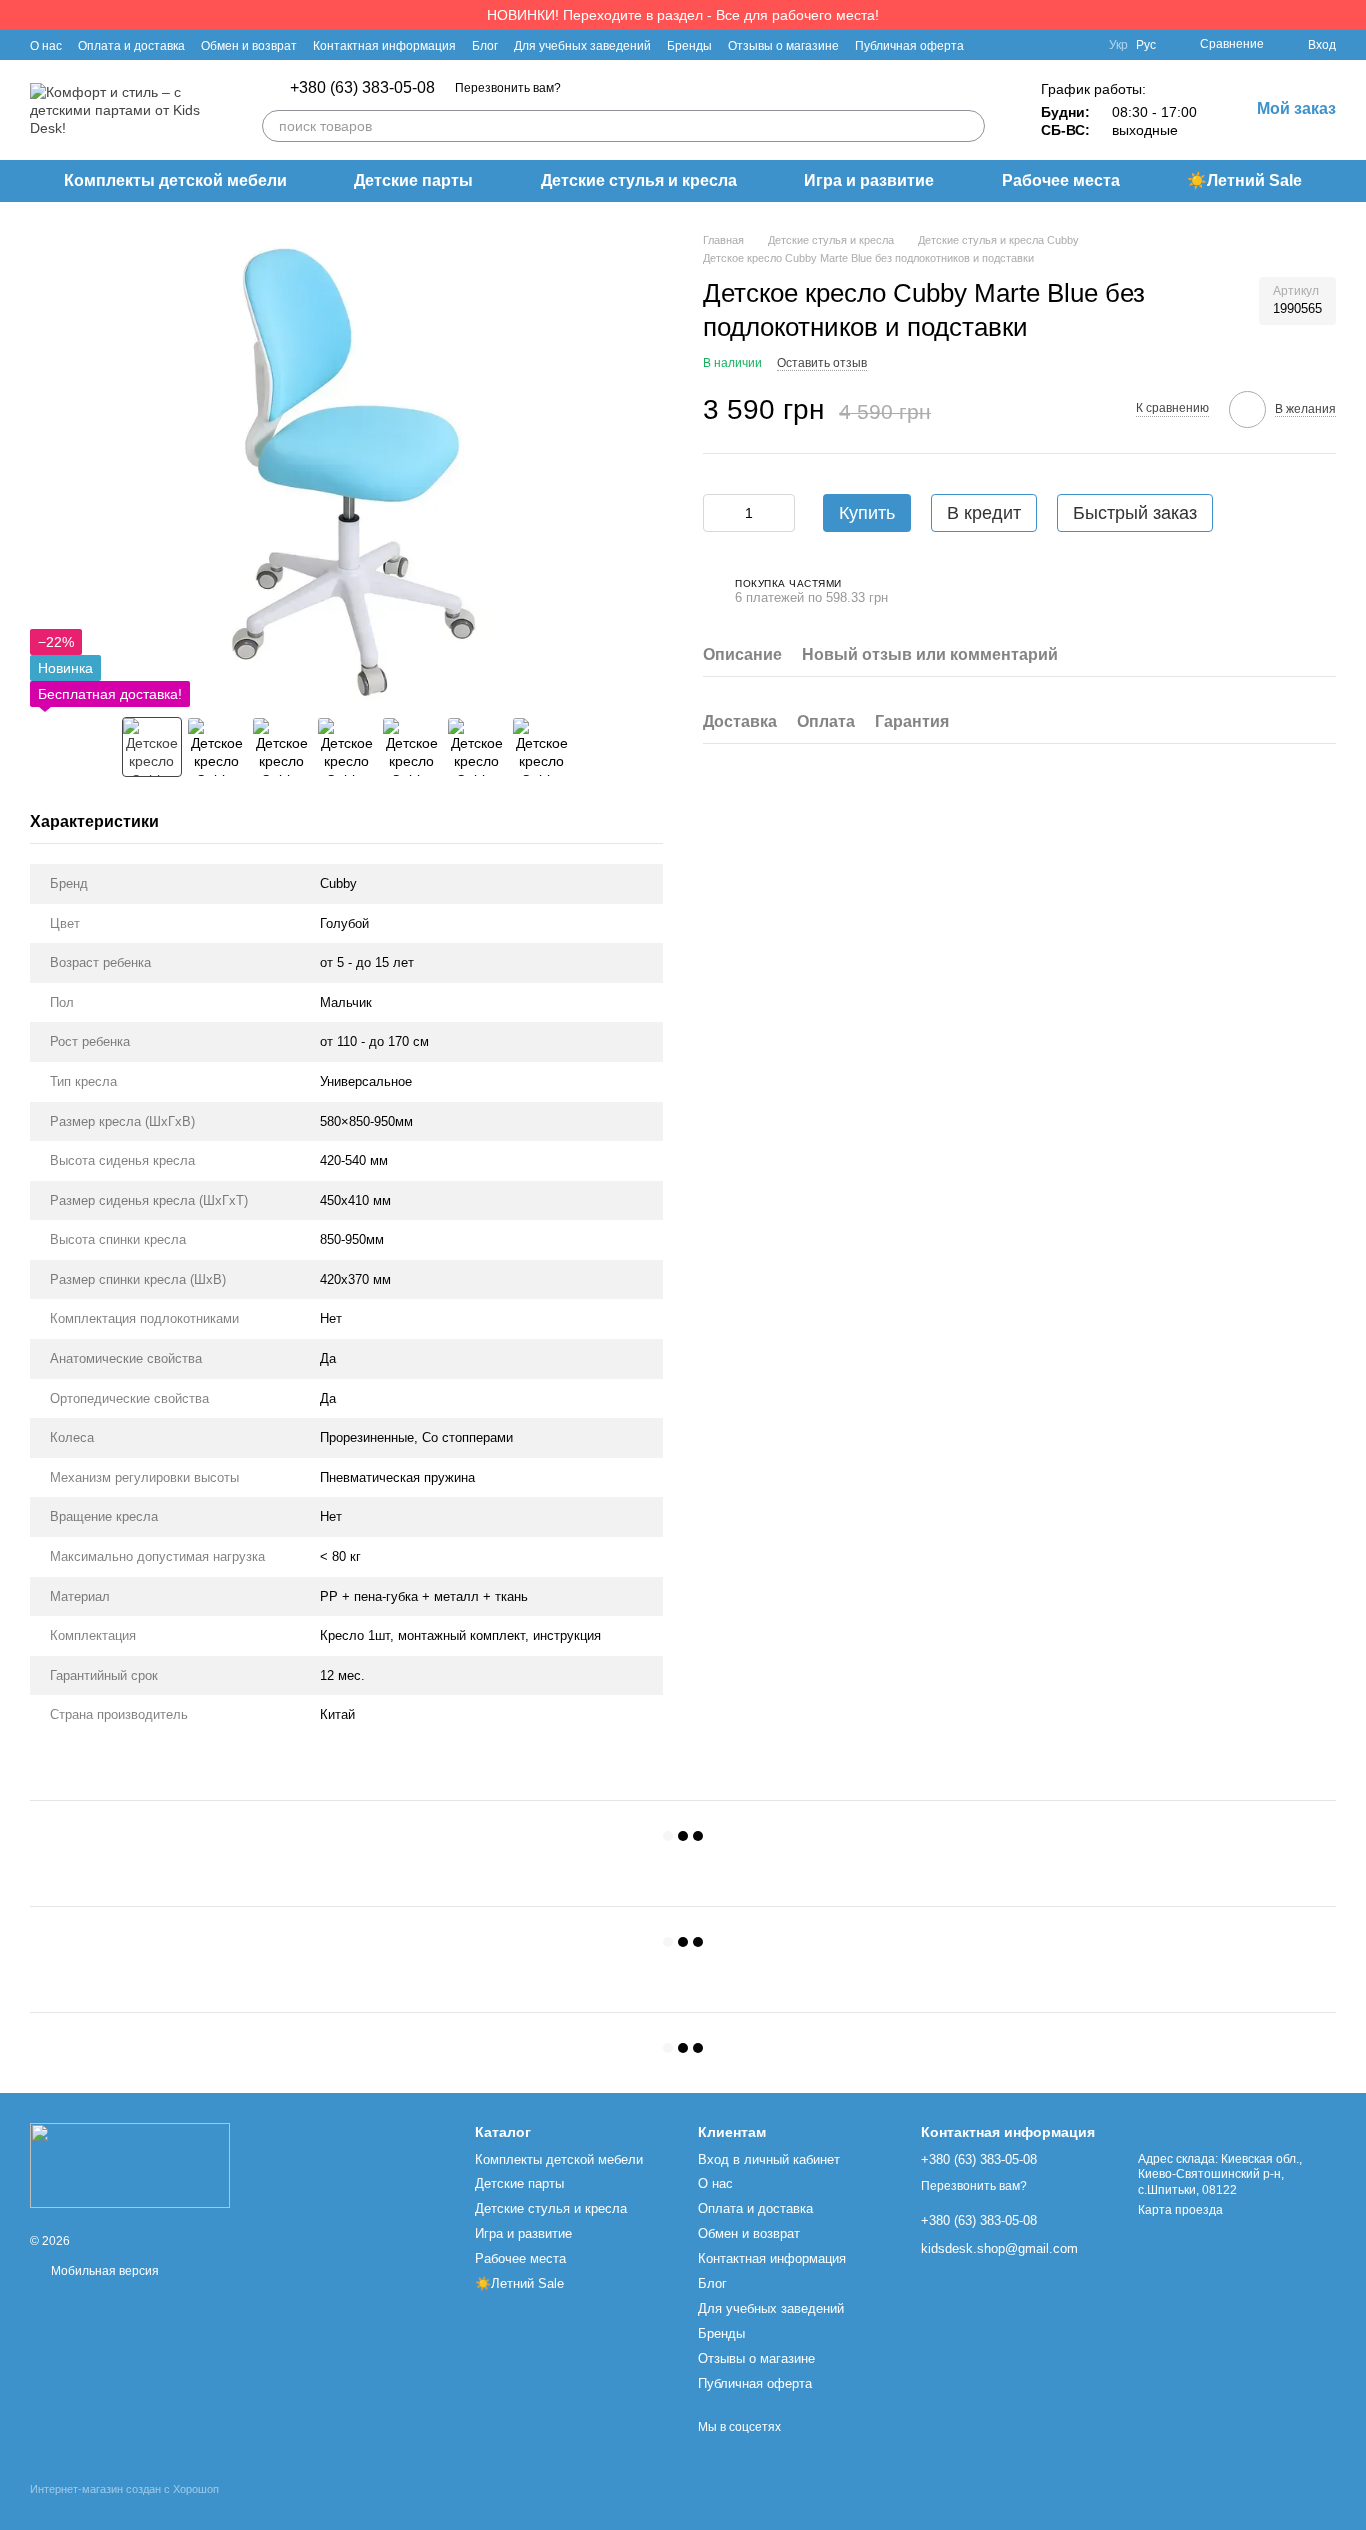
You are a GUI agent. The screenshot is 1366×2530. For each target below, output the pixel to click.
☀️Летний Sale (1244, 180)
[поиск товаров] (969, 126)
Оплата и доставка (131, 46)
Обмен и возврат (249, 46)
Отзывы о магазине (783, 46)
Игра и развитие (869, 180)
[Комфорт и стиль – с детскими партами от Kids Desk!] (130, 2165)
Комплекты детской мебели (175, 180)
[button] (1350, 15)
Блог (485, 46)
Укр (1118, 45)
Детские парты (413, 180)
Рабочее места (1061, 180)
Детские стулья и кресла (639, 180)
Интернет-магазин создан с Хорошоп (124, 2489)
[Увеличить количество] (780, 514)
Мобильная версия (103, 2271)
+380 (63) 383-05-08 (362, 88)
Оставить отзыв (822, 363)
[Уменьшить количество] (718, 514)
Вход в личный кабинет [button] (769, 2159)
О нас (46, 46)
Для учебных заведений (582, 46)
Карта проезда (1180, 2210)
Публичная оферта (909, 46)
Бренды (689, 46)
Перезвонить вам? (508, 88)
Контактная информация (384, 46)
